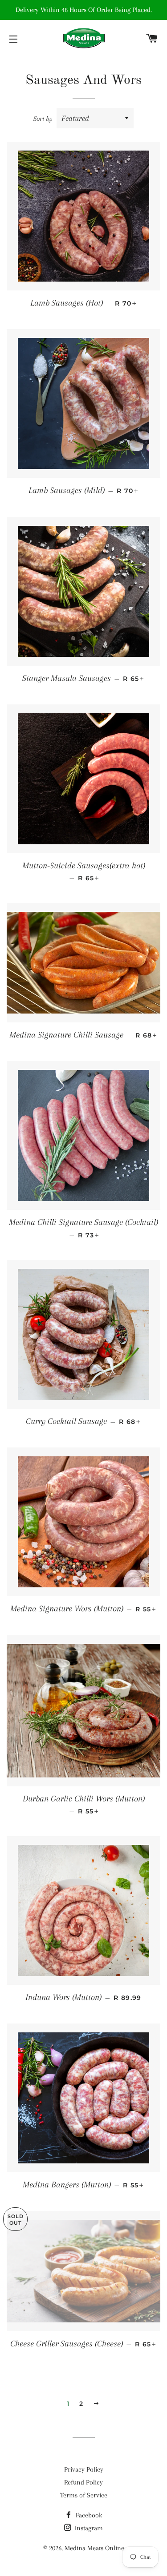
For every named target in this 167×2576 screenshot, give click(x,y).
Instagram (88, 2528)
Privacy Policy (84, 2469)
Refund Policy (83, 2482)
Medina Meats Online (94, 2548)
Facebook (88, 2515)
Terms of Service (84, 2495)
